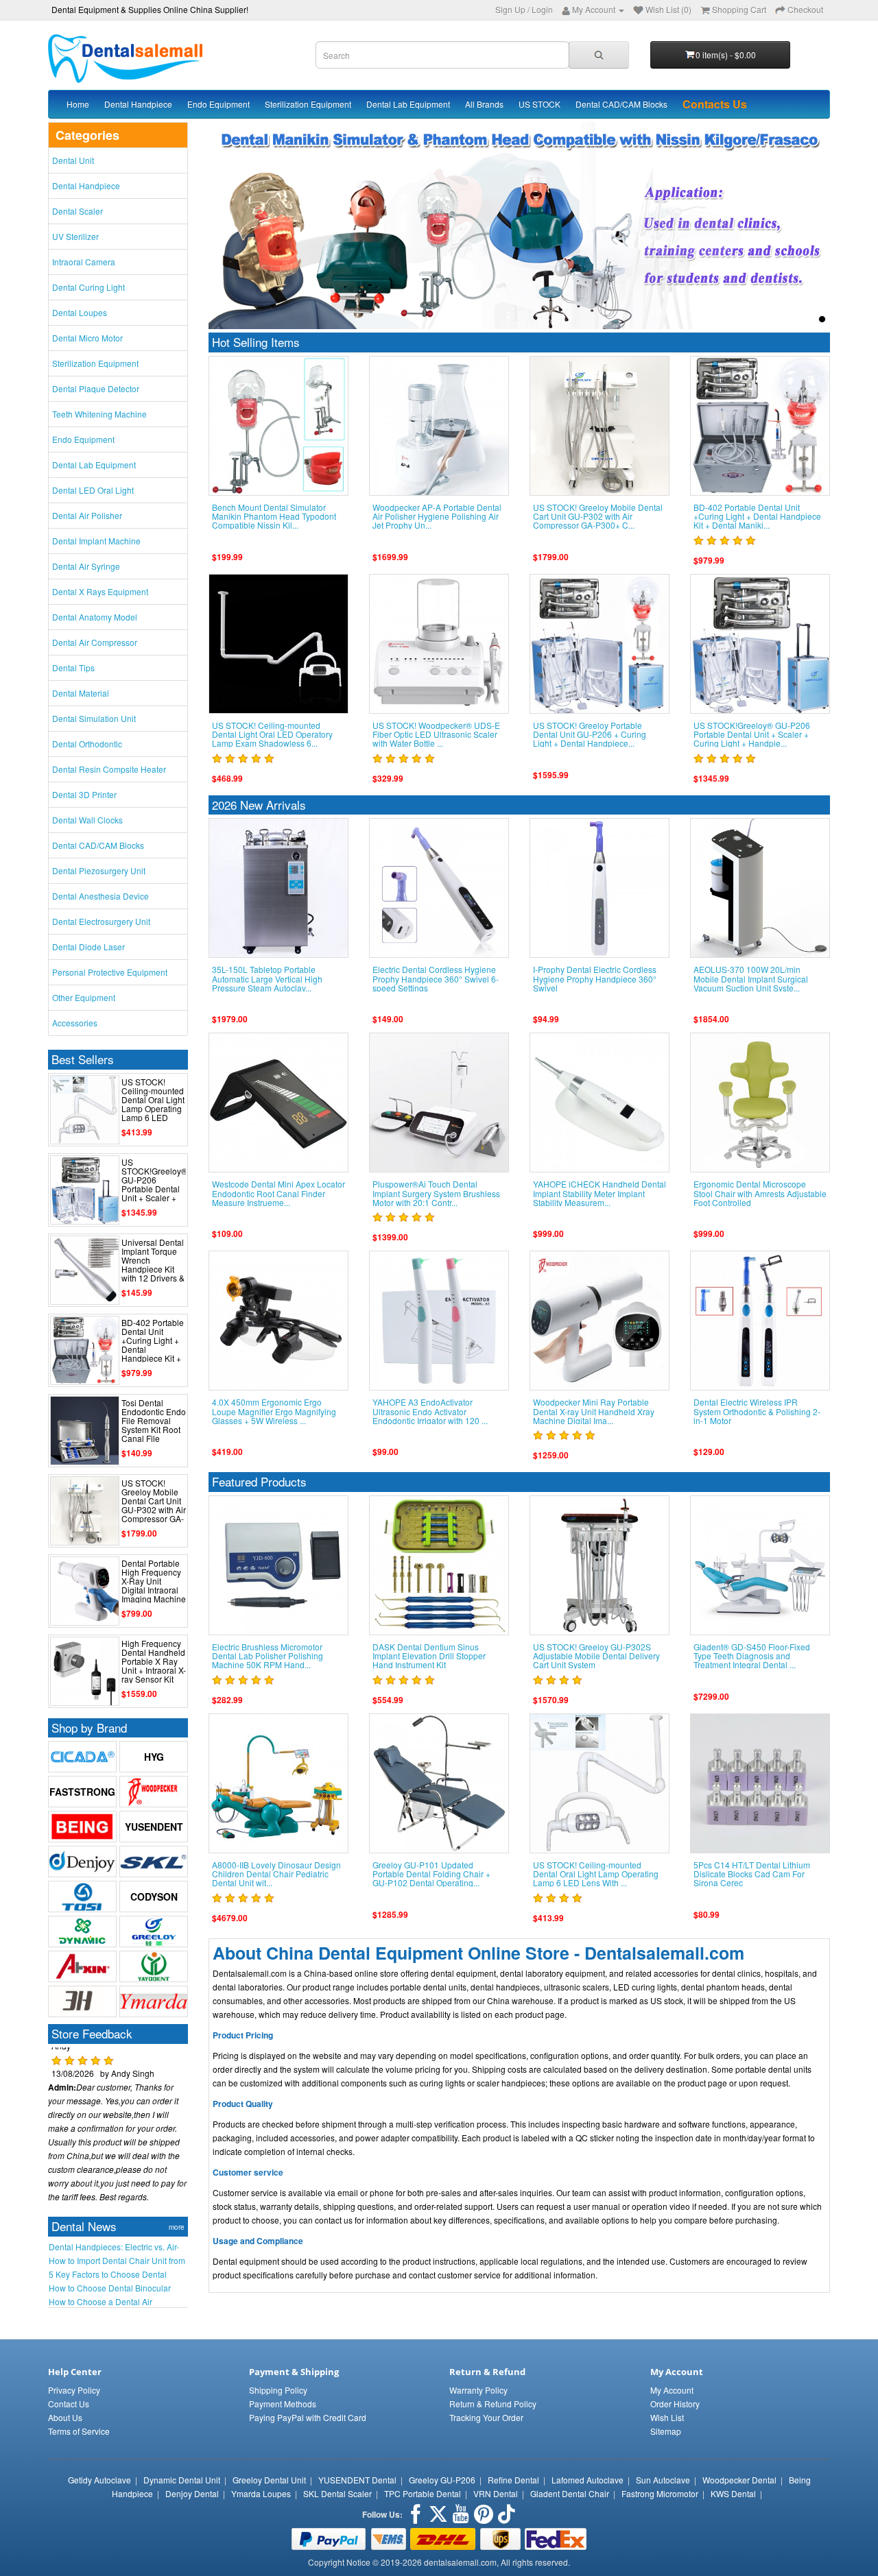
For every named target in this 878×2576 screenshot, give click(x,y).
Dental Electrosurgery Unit (101, 921)
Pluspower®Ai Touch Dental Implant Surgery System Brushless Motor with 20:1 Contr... (436, 1193)
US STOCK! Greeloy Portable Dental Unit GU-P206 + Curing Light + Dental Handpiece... (590, 734)
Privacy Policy (74, 2390)
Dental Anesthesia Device (100, 896)
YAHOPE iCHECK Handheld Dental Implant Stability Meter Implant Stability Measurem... (600, 1193)
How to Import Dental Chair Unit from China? (117, 2261)
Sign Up (510, 9)
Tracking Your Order (486, 2417)
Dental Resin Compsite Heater (109, 769)
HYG (154, 1757)
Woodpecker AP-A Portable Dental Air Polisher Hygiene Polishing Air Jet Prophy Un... (437, 516)
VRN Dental (496, 2493)
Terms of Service (79, 2431)
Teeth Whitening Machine (99, 414)
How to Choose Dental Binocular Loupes (110, 2288)
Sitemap (666, 2431)
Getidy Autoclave (99, 2480)
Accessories (75, 1023)
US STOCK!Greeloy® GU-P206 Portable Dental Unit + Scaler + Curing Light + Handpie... (154, 1189)
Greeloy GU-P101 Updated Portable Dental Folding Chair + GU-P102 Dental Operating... (431, 1874)
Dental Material (81, 693)
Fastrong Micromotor (660, 2493)
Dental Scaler (78, 211)
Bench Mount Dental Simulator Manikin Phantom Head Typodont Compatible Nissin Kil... (274, 516)
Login (542, 9)
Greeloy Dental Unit (269, 2480)
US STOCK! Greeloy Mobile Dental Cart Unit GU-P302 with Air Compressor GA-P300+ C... (154, 1505)
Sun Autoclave (663, 2480)
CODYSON (154, 1897)
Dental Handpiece (138, 104)
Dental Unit (73, 160)
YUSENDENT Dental (357, 2480)
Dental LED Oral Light (93, 490)
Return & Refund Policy (493, 2404)
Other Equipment (84, 997)
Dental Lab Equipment (408, 104)
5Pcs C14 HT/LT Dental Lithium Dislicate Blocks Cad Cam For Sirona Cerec (752, 1874)
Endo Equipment (218, 104)
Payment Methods (283, 2404)
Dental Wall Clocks (87, 820)
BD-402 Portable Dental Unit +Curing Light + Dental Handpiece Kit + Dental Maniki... (153, 1345)
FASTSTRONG (82, 1792)
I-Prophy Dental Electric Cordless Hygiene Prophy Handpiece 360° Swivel (595, 978)
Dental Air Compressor (95, 642)
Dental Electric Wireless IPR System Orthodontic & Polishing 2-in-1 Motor (757, 1411)
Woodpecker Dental (739, 2480)
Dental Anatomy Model (95, 617)
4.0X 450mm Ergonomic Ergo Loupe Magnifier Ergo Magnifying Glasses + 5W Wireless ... (274, 1411)
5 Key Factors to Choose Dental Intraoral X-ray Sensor (108, 2274)
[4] (822, 319)
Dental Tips (73, 667)
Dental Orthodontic (87, 744)
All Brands (484, 104)
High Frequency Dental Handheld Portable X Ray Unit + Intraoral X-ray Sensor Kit (154, 1661)
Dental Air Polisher (87, 515)
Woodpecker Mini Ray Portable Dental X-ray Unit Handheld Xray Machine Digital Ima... (594, 1411)
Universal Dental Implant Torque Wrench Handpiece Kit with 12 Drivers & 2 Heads (153, 1265)
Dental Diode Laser (88, 947)
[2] (791, 319)
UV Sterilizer (75, 236)
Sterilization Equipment (308, 104)
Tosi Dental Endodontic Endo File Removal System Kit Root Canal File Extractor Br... (154, 1425)
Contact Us (69, 2404)
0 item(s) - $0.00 (726, 55)
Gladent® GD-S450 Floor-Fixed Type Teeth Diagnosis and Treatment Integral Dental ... (752, 1656)
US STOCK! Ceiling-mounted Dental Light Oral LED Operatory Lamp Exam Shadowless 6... (272, 734)
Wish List (667, 2417)
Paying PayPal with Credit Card (308, 2417)
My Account (672, 2390)
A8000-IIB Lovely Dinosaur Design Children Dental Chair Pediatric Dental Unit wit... (276, 1874)
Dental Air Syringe (86, 566)
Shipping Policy (278, 2390)
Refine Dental (513, 2480)
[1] (775, 319)
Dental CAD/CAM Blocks (621, 104)
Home (78, 104)
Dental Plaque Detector (96, 388)
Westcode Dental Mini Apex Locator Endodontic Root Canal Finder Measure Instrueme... (278, 1193)
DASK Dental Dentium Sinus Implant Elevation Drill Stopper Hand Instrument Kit (429, 1656)
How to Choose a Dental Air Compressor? (100, 2302)
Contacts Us (715, 104)
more (177, 2227)
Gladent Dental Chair (570, 2493)
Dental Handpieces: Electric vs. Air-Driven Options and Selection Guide (116, 2247)
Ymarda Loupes (261, 2493)
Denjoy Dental (192, 2493)
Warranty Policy (478, 2390)
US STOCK (539, 104)
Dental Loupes (80, 312)
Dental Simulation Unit (94, 718)
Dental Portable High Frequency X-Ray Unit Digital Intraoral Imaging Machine (154, 1581)
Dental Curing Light (88, 287)
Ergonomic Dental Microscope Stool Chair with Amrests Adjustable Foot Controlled (760, 1193)
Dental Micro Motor (87, 338)
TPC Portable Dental (423, 2493)
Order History (675, 2404)
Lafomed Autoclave (588, 2480)
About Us (65, 2417)
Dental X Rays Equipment (100, 591)
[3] (806, 319)
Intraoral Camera (84, 262)
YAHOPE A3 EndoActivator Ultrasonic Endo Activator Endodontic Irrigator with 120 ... (430, 1411)
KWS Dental (733, 2493)
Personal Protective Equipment (110, 972)
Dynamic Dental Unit (182, 2480)
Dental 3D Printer (84, 794)
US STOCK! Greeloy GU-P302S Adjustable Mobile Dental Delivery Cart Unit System (596, 1656)
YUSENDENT (154, 1827)
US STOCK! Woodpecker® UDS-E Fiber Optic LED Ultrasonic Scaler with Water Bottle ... (436, 734)
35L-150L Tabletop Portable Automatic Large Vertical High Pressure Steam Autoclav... (267, 978)
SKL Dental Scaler (337, 2493)
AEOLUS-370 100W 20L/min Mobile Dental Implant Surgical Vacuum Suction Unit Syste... (751, 978)
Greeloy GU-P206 (442, 2480)
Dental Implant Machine (96, 541)
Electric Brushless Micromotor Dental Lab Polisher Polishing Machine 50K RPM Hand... (268, 1656)
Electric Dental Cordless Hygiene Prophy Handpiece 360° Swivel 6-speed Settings (436, 978)
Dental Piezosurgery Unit (99, 870)
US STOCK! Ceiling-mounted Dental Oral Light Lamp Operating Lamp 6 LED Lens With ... (153, 1104)
